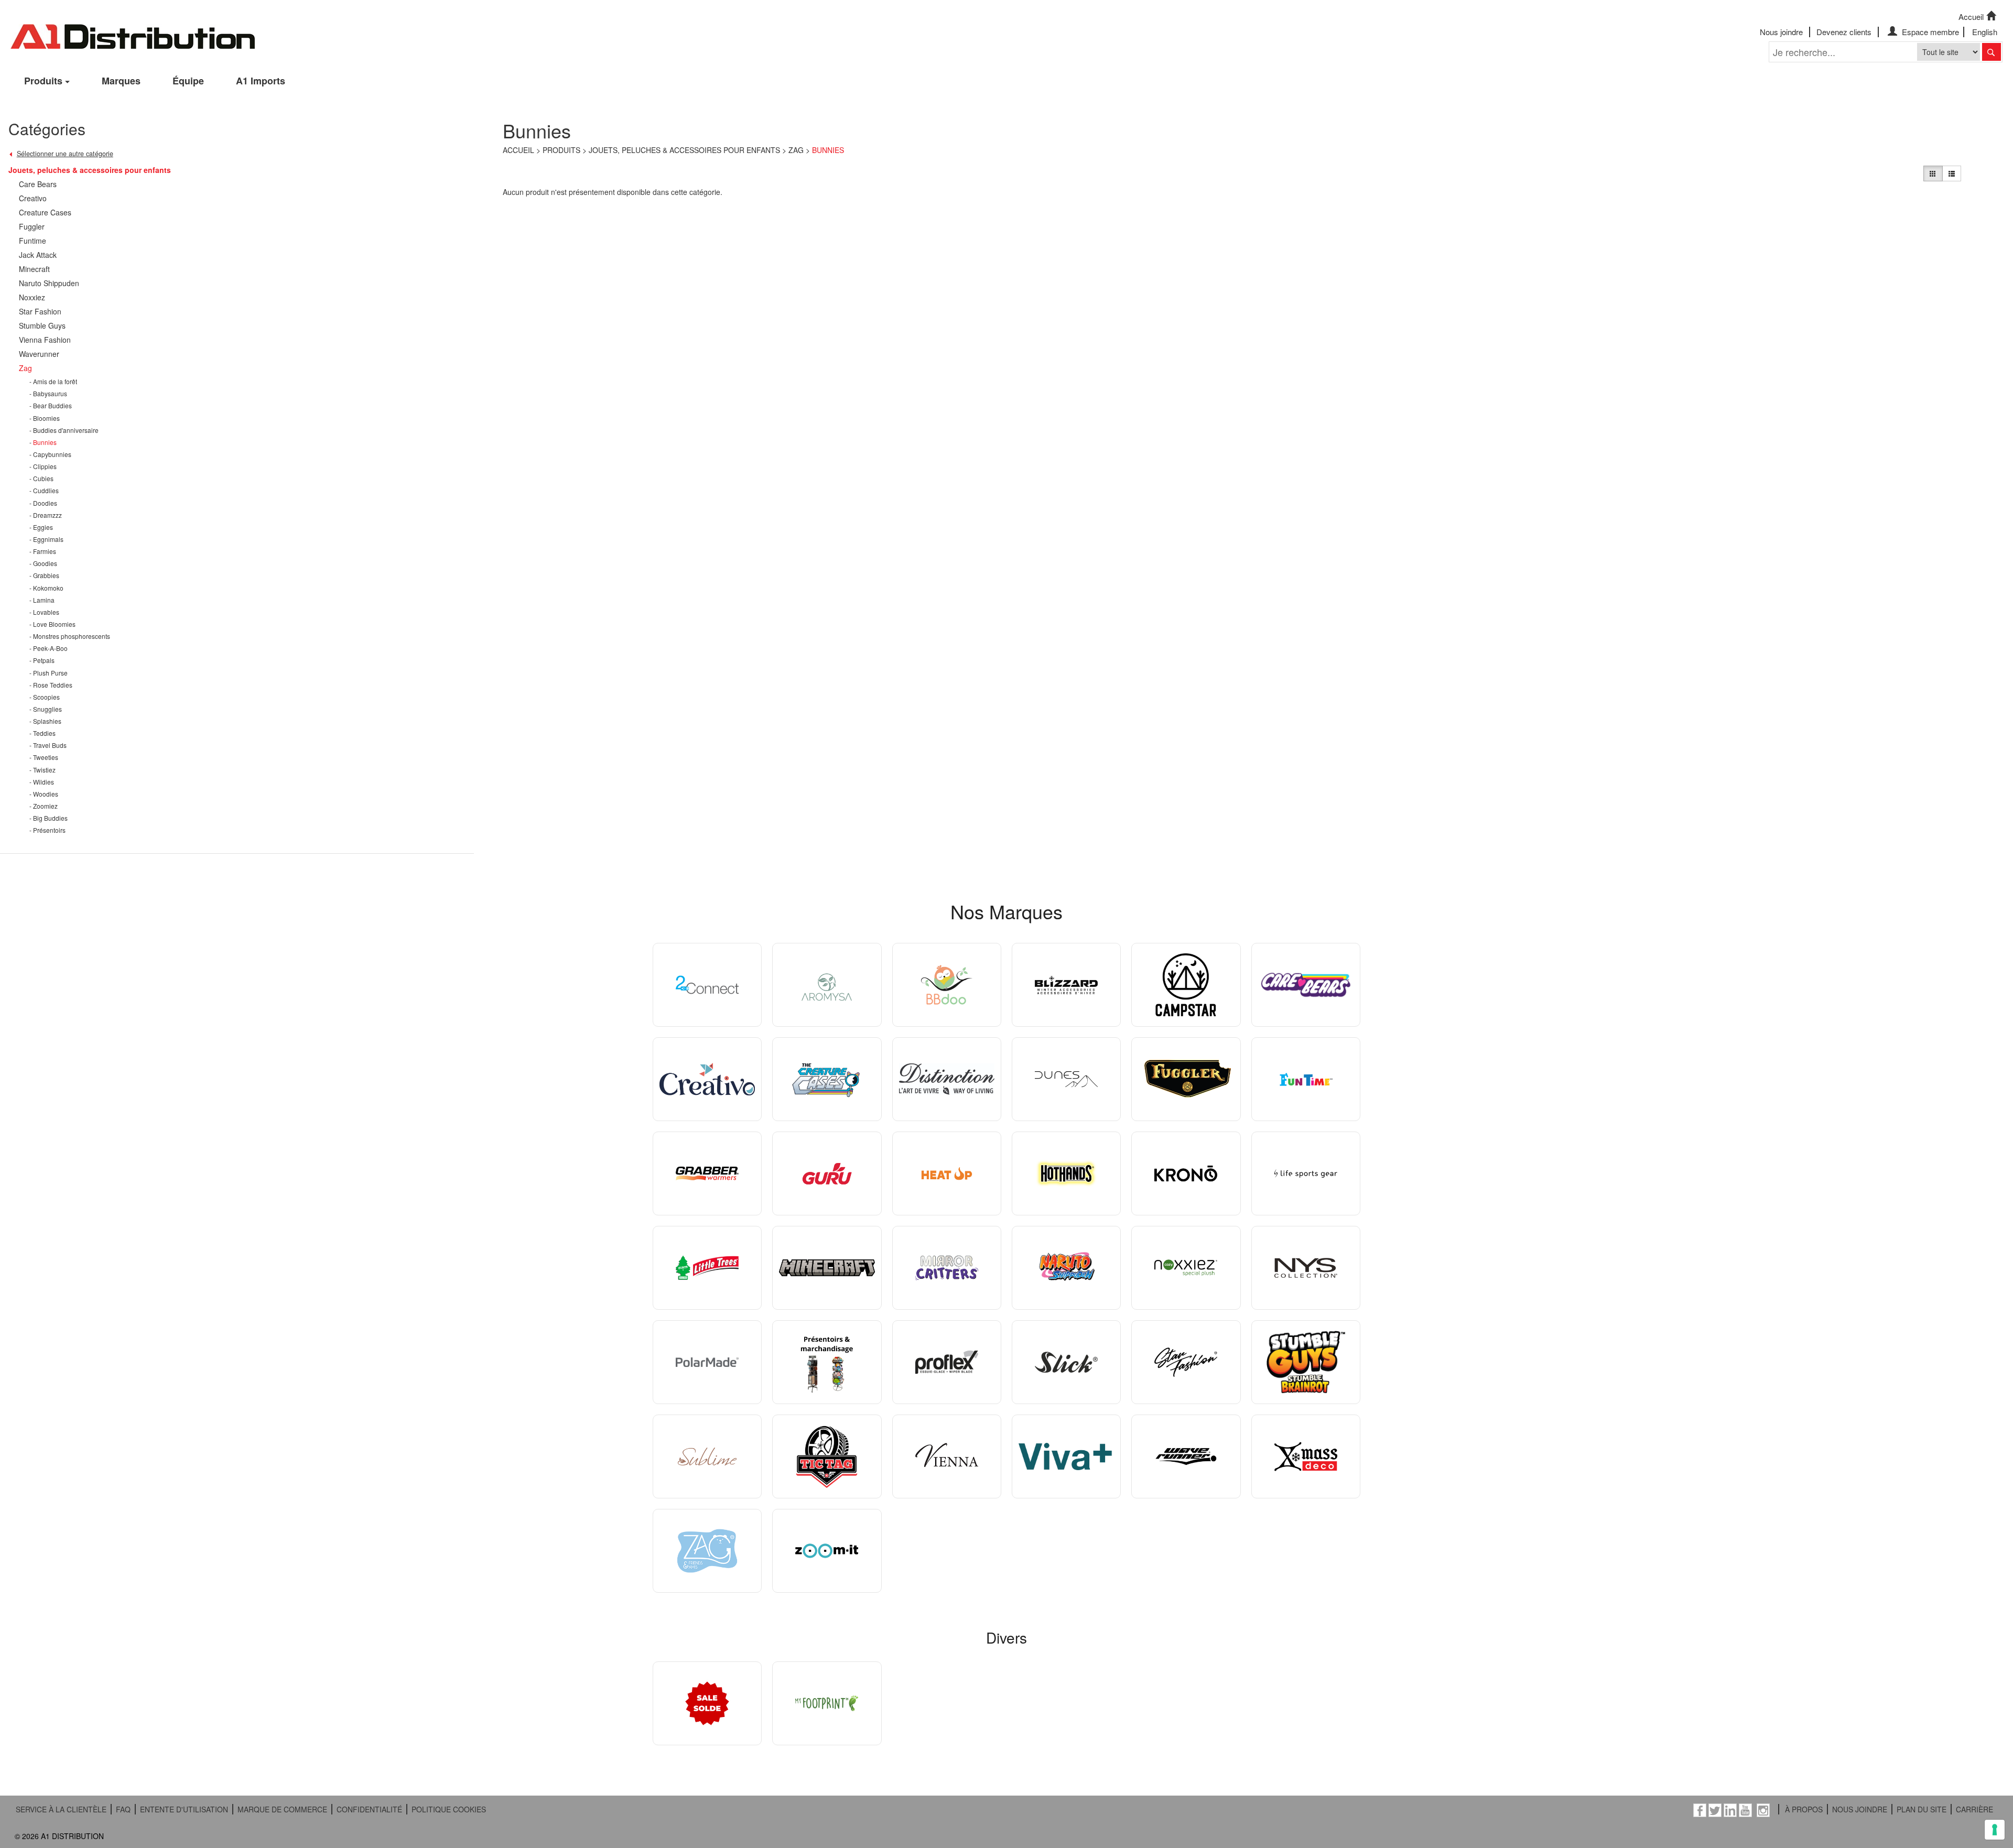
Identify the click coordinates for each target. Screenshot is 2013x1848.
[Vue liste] (1952, 173)
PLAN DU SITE (1922, 1809)
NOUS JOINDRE (1860, 1809)
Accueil (1971, 17)
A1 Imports (261, 81)
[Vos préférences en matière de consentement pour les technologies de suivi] (1995, 1830)
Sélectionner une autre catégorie (65, 154)
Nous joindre (1781, 32)
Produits (43, 81)
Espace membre (1929, 32)
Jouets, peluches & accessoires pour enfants (684, 150)
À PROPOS (1804, 1809)
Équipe (188, 81)
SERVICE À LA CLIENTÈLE (61, 1809)
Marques (121, 81)
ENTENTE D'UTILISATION (184, 1809)
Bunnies (828, 150)
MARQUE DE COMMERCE (282, 1809)
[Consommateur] (1933, 173)
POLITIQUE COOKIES (449, 1809)
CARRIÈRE (1974, 1809)
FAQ (123, 1809)
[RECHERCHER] (1992, 52)
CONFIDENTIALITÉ (369, 1809)
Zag (796, 150)
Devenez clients (1844, 32)
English (1985, 32)
